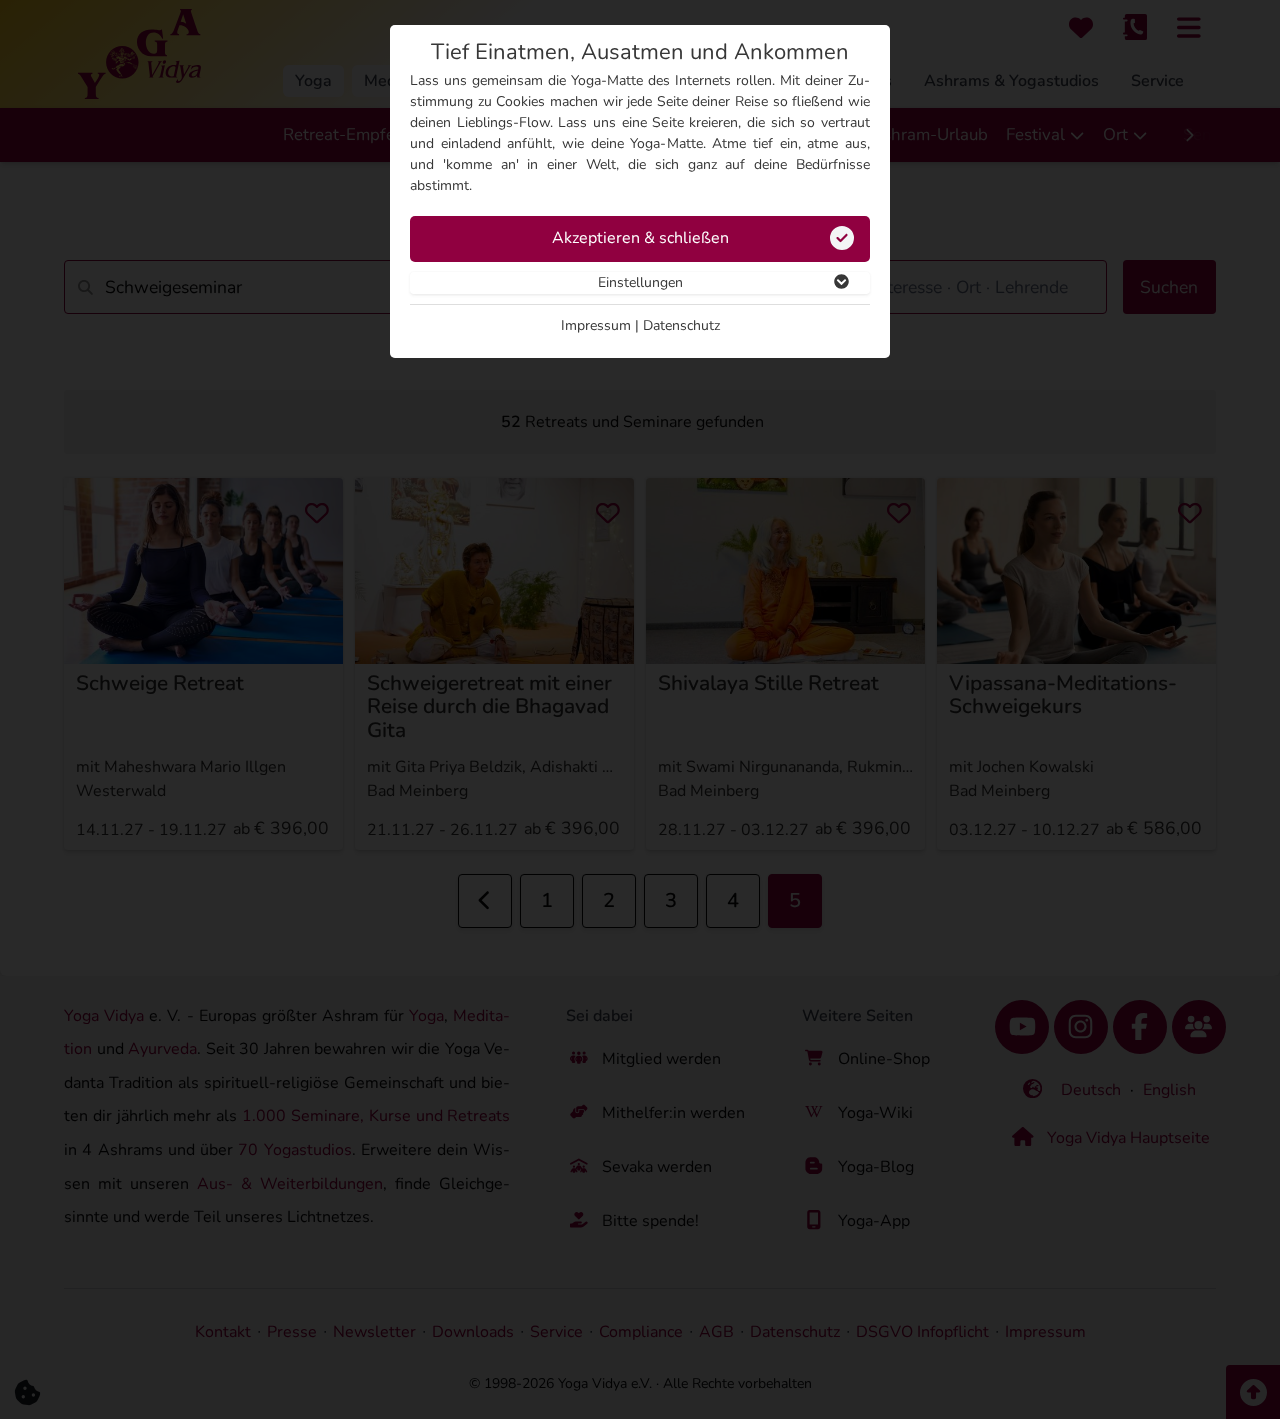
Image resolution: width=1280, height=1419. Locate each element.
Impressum (596, 325)
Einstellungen (640, 282)
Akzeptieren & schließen (640, 238)
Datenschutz (681, 325)
